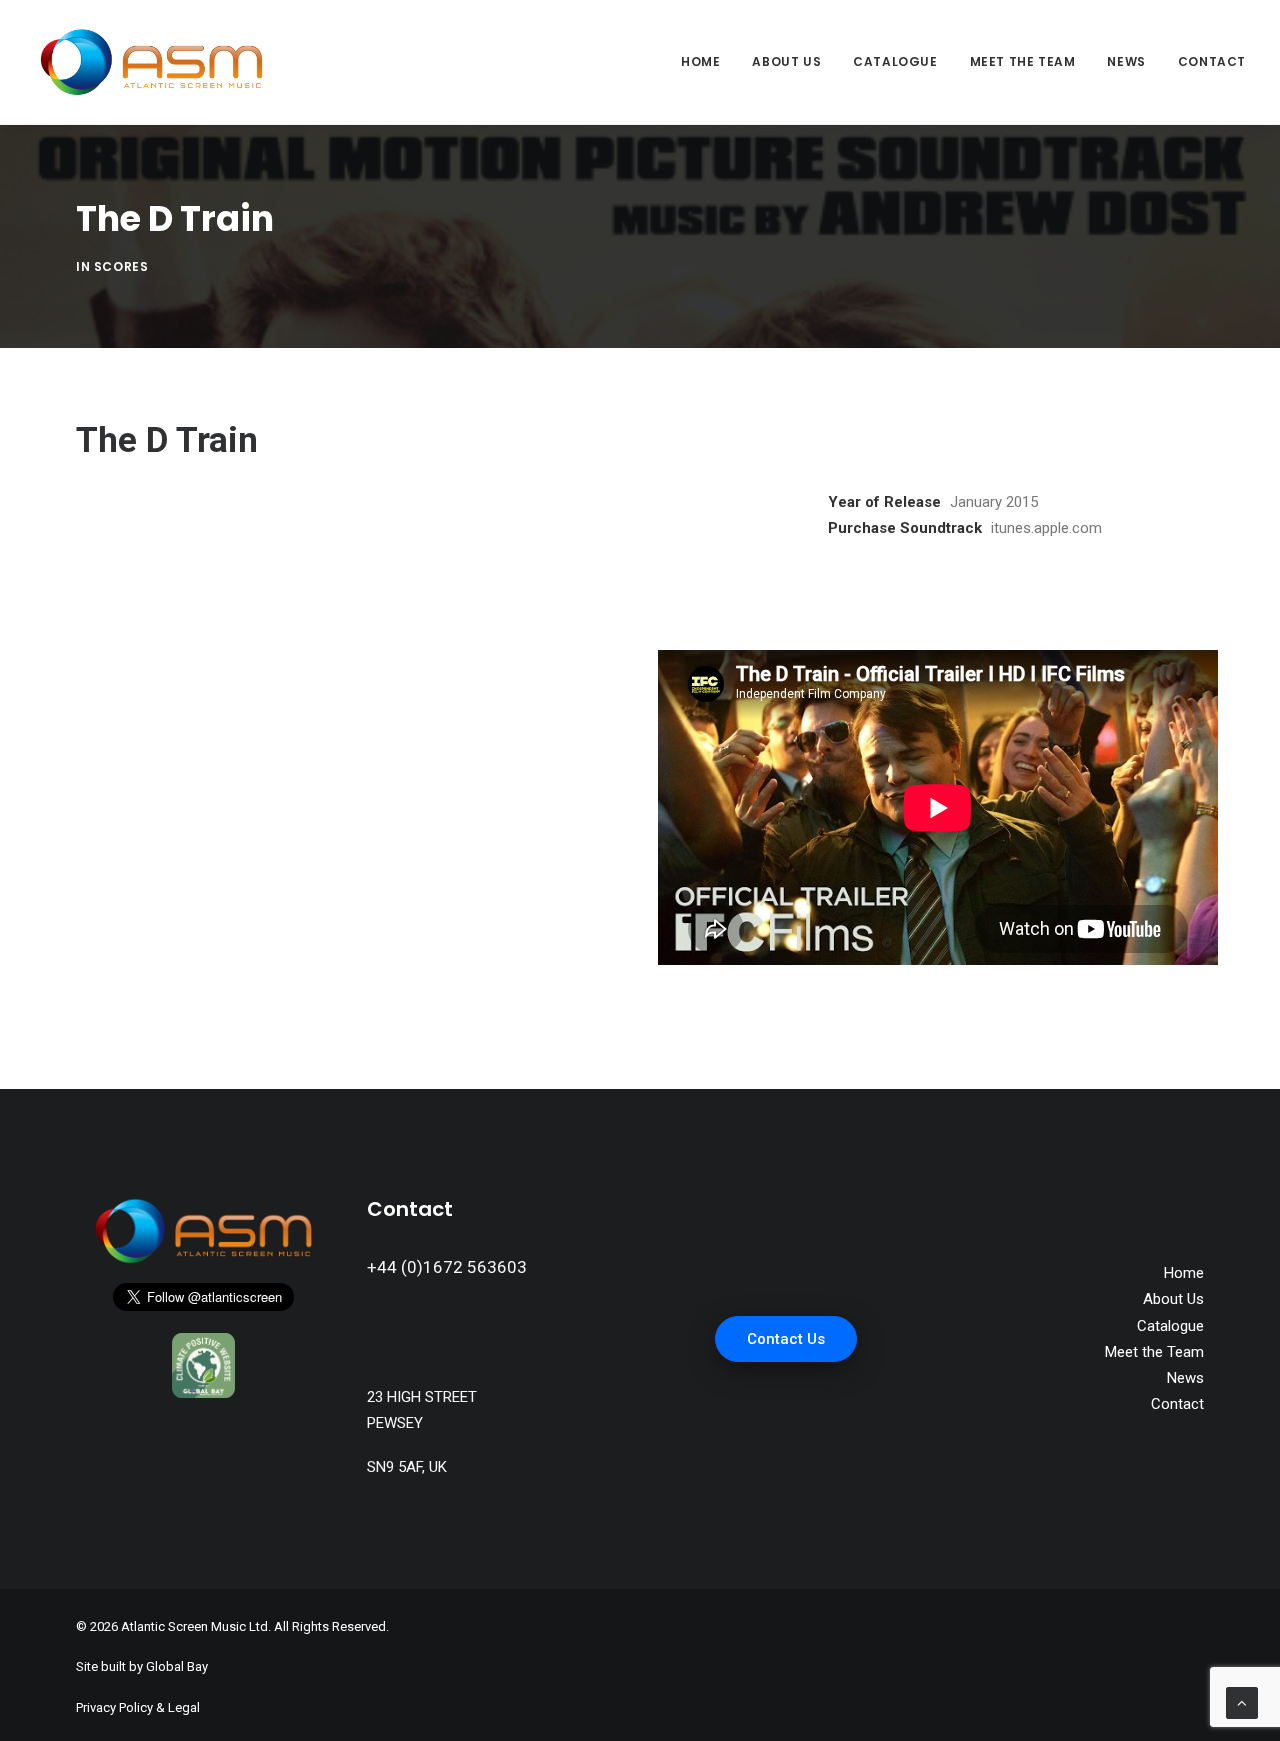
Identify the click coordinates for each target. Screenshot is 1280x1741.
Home (700, 61)
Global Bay (177, 1666)
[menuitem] (707, 62)
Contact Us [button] (786, 1339)
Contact (1212, 61)
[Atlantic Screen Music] (151, 62)
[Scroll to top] (1242, 1702)
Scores (121, 266)
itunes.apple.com (1046, 528)
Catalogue (895, 61)
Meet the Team (1023, 61)
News (1126, 61)
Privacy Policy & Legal (138, 1707)
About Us (786, 61)
